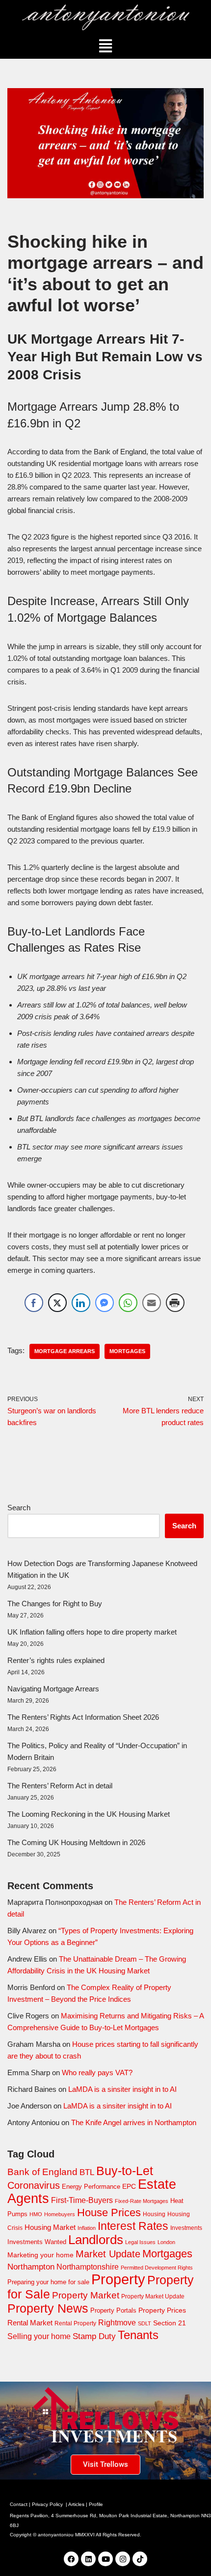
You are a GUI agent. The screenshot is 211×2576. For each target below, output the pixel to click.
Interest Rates (133, 2226)
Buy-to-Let (125, 2171)
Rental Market (30, 2323)
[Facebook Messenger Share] (105, 1303)
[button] (106, 46)
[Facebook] (71, 2559)
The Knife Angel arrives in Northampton (134, 2122)
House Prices (109, 2213)
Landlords (96, 2240)
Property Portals (113, 2310)
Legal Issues (140, 2242)
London (166, 2242)
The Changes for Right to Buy (55, 1604)
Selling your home (39, 2336)
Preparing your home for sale (48, 2282)
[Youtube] (105, 2559)
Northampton (31, 2267)
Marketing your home (40, 2255)
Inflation (87, 2228)
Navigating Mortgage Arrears (53, 1689)
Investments (186, 2228)
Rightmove (117, 2322)
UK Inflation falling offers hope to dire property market (92, 1632)
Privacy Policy (47, 2504)
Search (19, 1508)
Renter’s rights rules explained (56, 1660)
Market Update (108, 2254)
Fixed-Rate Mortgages (142, 2201)
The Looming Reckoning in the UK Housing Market (89, 1814)
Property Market (86, 2295)
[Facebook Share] (34, 1303)
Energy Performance (91, 2187)
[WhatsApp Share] (128, 1303)
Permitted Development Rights (157, 2268)
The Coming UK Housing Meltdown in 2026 (76, 1842)
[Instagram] (123, 2559)
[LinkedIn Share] (81, 1303)
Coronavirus (34, 2185)
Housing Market (50, 2227)
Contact (19, 2504)
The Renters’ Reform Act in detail (60, 1786)
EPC (129, 2186)
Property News (48, 2308)
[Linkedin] (88, 2559)
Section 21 (170, 2323)
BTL (87, 2172)
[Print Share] (175, 1303)
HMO (36, 2214)
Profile (96, 2504)
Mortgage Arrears (65, 1351)
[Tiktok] (140, 2559)
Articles (76, 2504)
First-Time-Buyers (82, 2200)
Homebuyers (60, 2214)
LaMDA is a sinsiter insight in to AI (122, 2089)
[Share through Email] (152, 1303)
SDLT (145, 2323)
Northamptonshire (88, 2267)
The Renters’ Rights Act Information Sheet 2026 (83, 1717)
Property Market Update (153, 2296)
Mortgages (127, 1351)
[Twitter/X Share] (57, 1303)
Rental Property (75, 2323)
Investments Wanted (37, 2242)
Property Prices (162, 2310)
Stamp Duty (94, 2336)
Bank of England (42, 2172)
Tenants (138, 2335)
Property (118, 2279)
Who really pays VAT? (97, 2073)
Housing (154, 2214)
